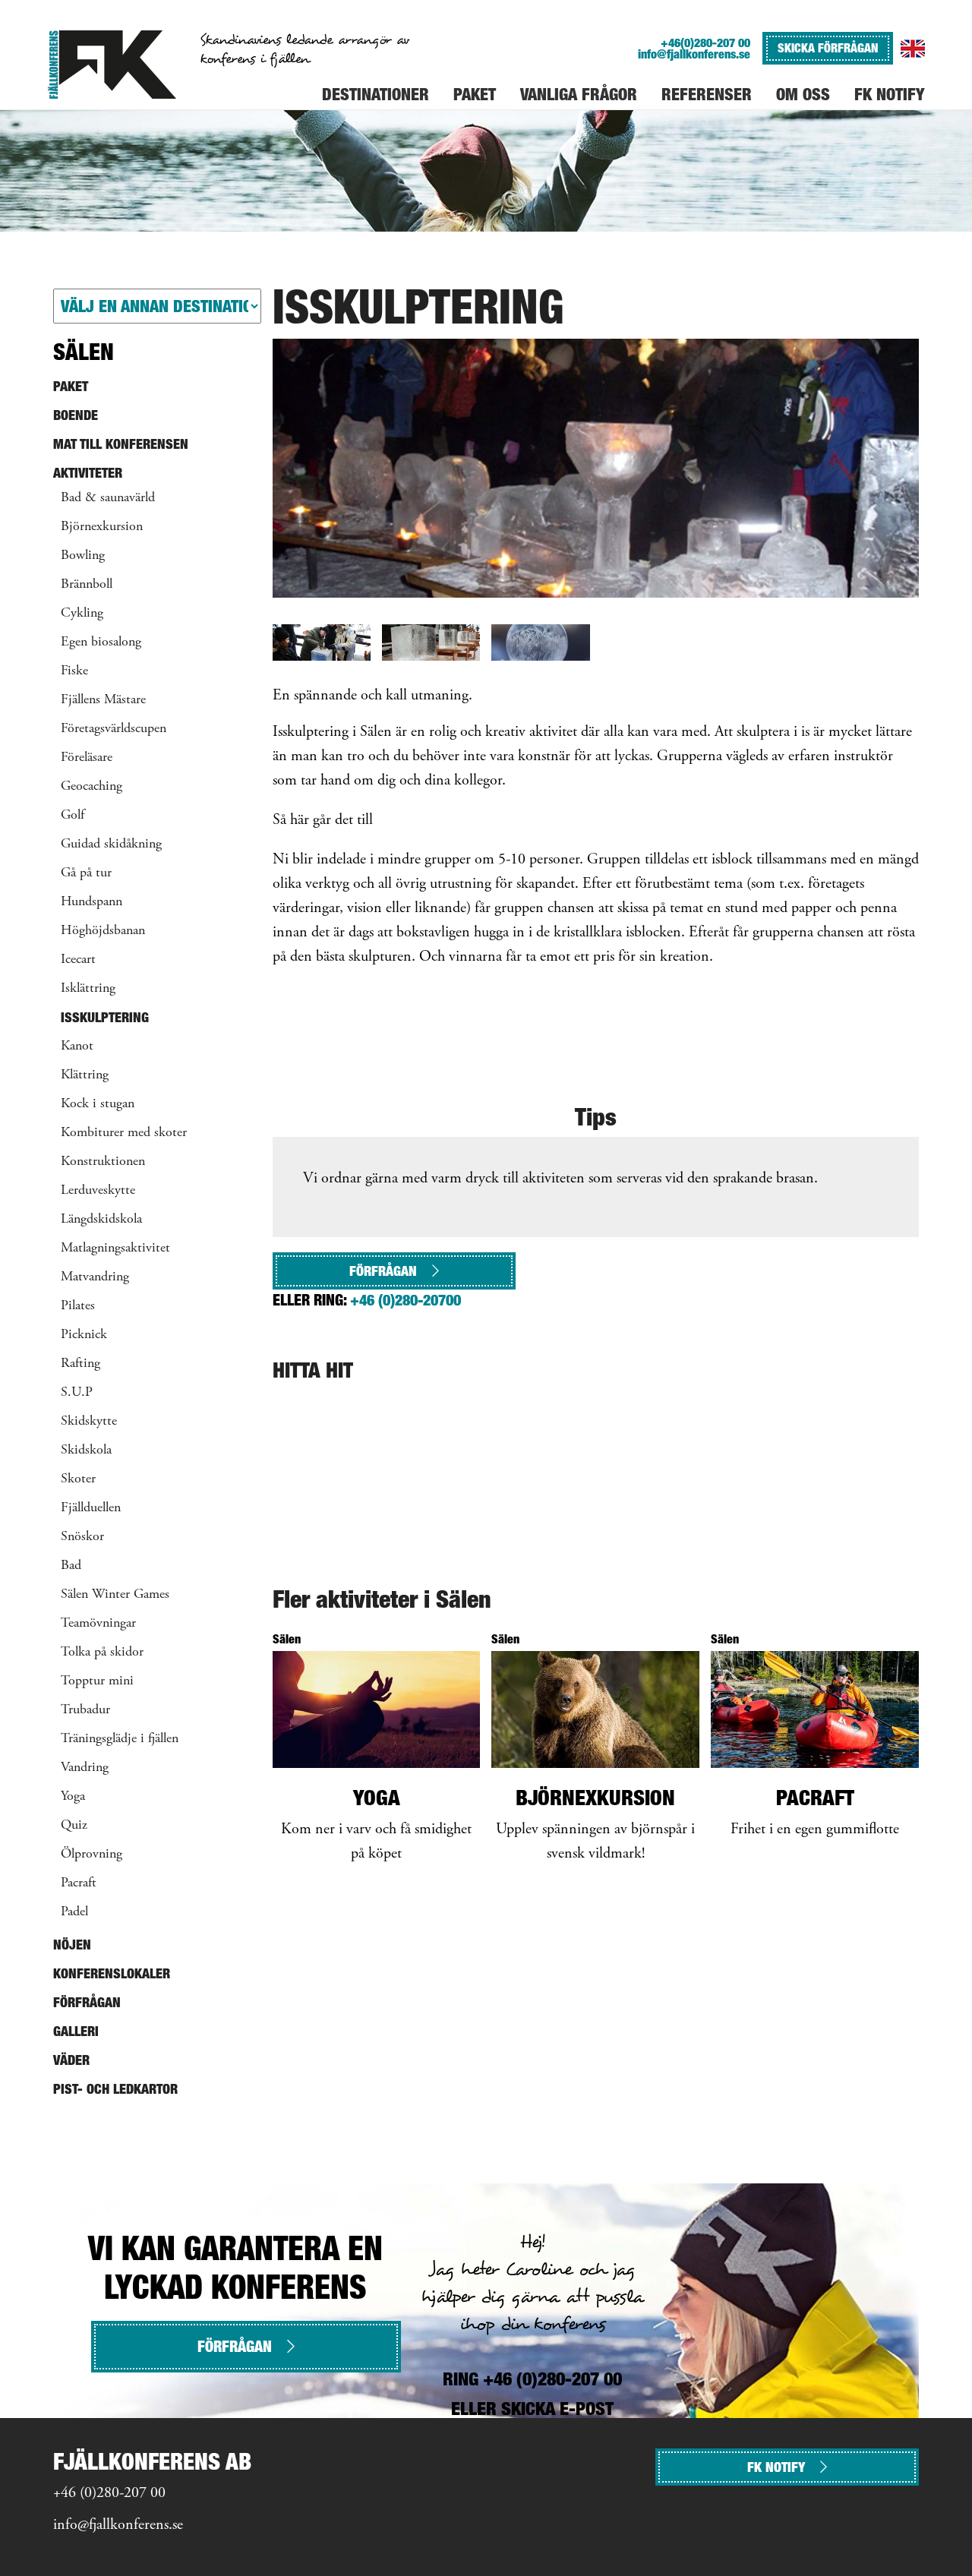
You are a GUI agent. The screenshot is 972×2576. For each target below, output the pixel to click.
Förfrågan (383, 1271)
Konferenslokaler (112, 1973)
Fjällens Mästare (103, 700)
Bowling (83, 556)
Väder (71, 2060)
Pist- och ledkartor (115, 2089)
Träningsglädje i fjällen (120, 1739)
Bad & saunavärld (108, 498)
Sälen (84, 352)
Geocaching (92, 787)
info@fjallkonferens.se (694, 54)
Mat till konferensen (121, 444)
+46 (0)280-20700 (406, 1300)
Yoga (73, 1797)
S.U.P (77, 1393)
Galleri (76, 2031)
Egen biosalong (101, 642)
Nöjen (72, 1945)
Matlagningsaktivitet (115, 1249)
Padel (74, 1912)
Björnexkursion (102, 527)
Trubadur (85, 1710)
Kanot (77, 1046)
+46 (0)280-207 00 (109, 2494)
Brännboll (87, 585)
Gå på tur (86, 873)
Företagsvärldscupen (114, 729)
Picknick (84, 1335)
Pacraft (79, 1883)
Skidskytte (89, 1422)
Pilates (78, 1306)
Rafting (80, 1364)
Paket (71, 386)
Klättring (85, 1075)
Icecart (78, 960)
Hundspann (92, 902)
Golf (73, 816)
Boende (76, 415)
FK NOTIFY (776, 2467)
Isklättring (88, 989)
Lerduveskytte (98, 1191)
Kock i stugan (98, 1104)
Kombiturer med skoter (124, 1133)
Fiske (74, 671)
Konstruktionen (103, 1162)
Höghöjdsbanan (103, 931)
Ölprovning (92, 1855)
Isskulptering (105, 1017)
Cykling (82, 614)
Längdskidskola (101, 1220)
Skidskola (86, 1451)
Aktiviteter (88, 473)
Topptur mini (97, 1681)
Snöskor (82, 1537)
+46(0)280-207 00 (705, 43)
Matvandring (95, 1277)
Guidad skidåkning (111, 844)
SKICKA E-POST (557, 2409)
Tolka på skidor (102, 1653)
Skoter (78, 1479)
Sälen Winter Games (115, 1595)
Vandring (85, 1768)
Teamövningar (98, 1624)
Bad (71, 1566)
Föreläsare (87, 758)
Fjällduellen (91, 1508)
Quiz (74, 1826)
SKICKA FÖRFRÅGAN (828, 48)
